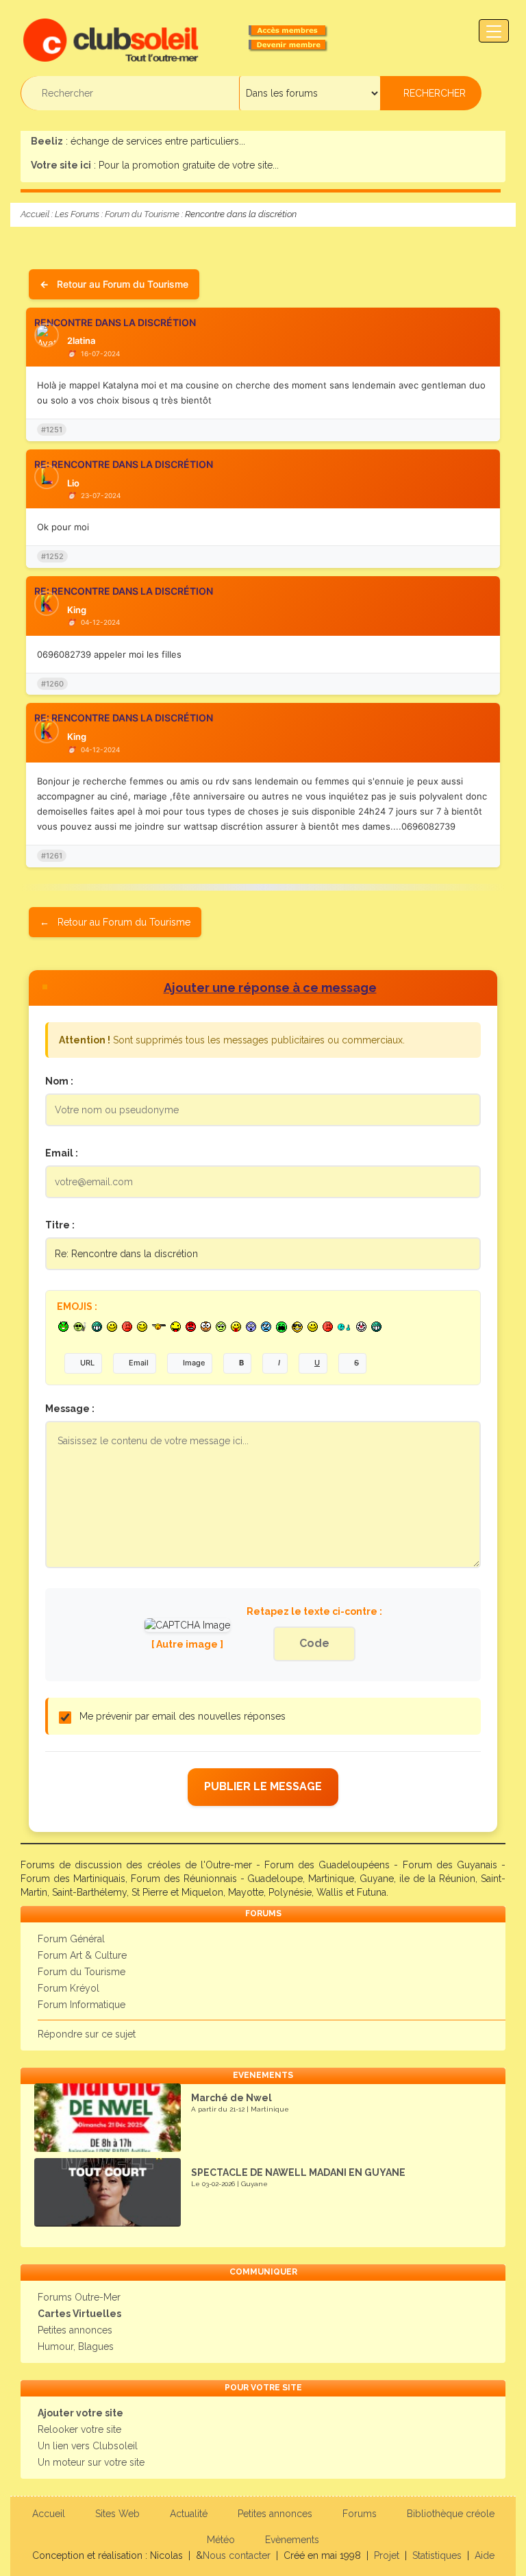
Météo (221, 2540)
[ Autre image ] (187, 1644)
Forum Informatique (82, 2005)
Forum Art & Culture (82, 1955)
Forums (360, 2514)
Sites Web (117, 2514)
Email (139, 1363)
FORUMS (263, 1914)
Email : (62, 1153)
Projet (387, 2555)
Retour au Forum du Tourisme (123, 284)
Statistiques (437, 2555)
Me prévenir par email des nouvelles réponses (183, 1716)
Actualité (189, 2514)
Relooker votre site (79, 2429)
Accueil (35, 214)
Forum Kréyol (68, 1988)
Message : (70, 1409)
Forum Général (71, 1939)
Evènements (292, 2540)
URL (87, 1363)
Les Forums (77, 214)
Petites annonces (75, 2330)
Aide (485, 2555)
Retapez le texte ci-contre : (314, 1611)
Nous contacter (237, 2555)
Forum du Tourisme (142, 214)
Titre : (60, 1225)
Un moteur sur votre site (91, 2462)
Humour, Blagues (76, 2346)
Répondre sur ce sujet (87, 2034)
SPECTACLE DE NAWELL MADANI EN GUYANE (298, 2172)
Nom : (59, 1081)
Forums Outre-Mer (79, 2297)
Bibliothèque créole (451, 2514)
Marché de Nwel (231, 2098)
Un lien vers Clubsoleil (88, 2446)
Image (194, 1363)
